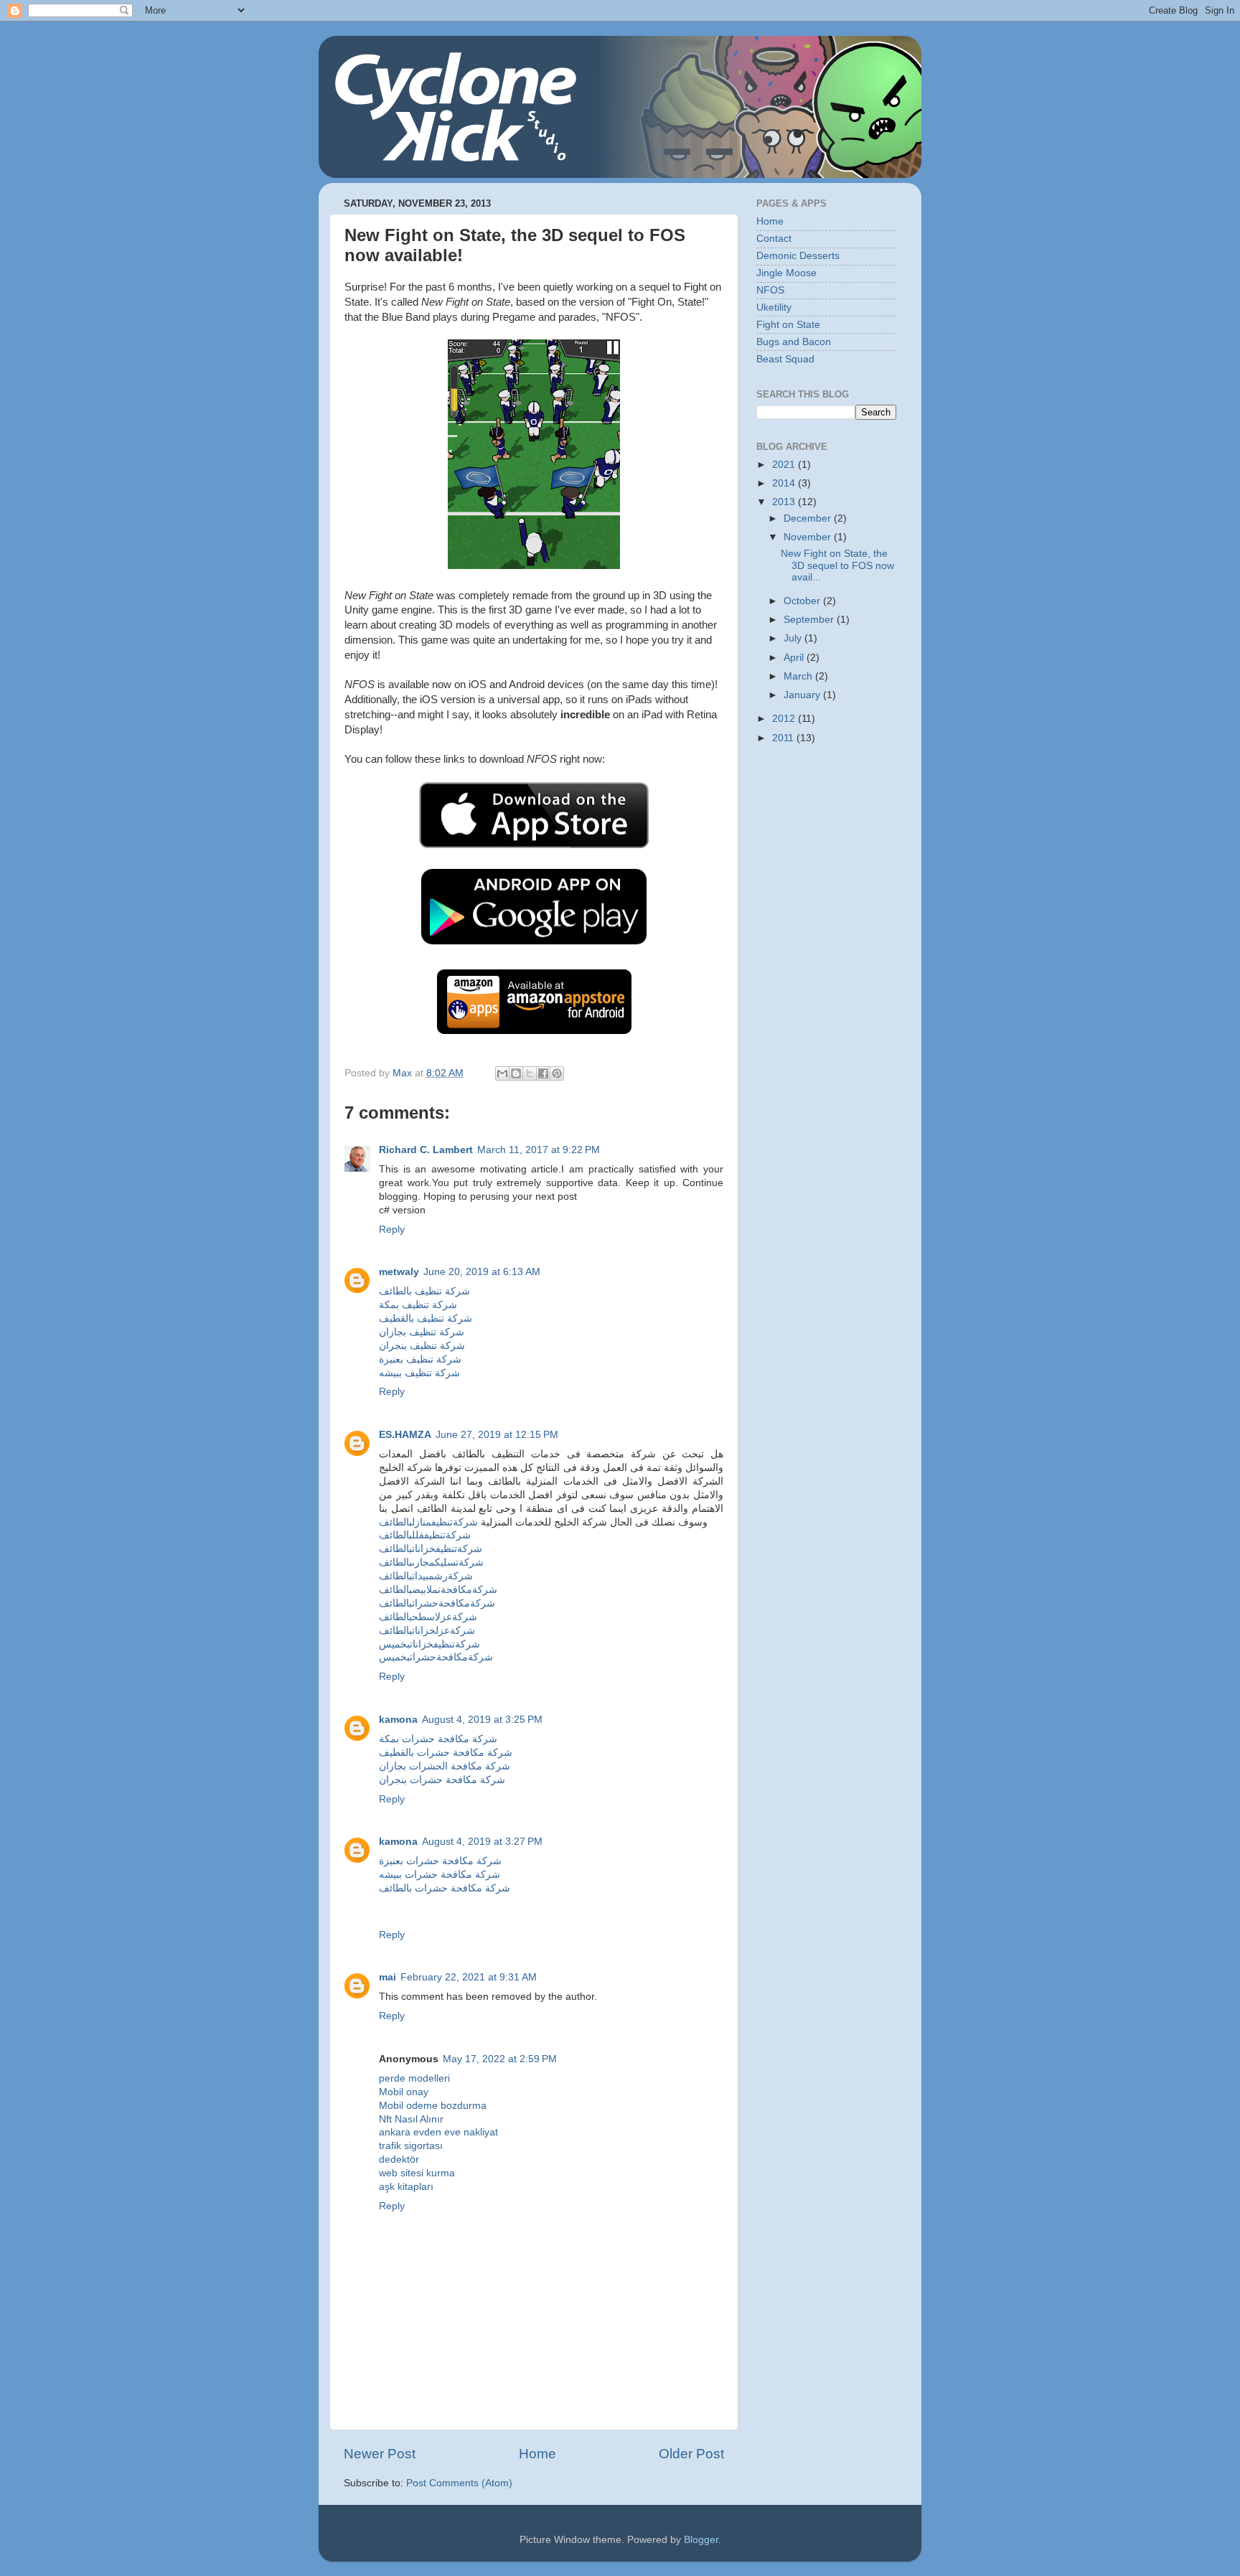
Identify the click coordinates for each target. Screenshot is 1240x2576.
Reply (392, 1230)
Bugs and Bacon (794, 342)
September (810, 620)
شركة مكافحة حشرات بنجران (442, 1780)
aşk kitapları (406, 2187)
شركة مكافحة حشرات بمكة (438, 1739)
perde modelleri (414, 2078)
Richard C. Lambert (426, 1150)
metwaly (399, 1272)
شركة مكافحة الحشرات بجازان (445, 1766)
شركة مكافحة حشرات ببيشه (440, 1875)
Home (537, 2454)
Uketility (774, 307)
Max (404, 1073)
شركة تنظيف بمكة (418, 1305)
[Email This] (502, 1073)
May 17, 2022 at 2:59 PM (500, 2059)
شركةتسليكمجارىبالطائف (431, 1562)
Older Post (691, 2454)
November (809, 537)
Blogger (701, 2540)
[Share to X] (530, 1073)
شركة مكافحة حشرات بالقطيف (446, 1753)
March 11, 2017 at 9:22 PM (539, 1150)
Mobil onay (404, 2092)
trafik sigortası (411, 2146)
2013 (785, 502)
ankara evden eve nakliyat (438, 2132)
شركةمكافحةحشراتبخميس (436, 1657)
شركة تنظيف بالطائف (424, 1291)
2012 (785, 719)
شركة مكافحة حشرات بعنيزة (440, 1861)
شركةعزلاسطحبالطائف (428, 1617)
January (803, 695)
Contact (774, 239)
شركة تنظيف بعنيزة (420, 1359)
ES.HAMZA (405, 1435)
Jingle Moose (786, 273)
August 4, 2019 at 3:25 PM (482, 1720)
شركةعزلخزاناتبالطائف (427, 1631)
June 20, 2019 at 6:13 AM (482, 1272)
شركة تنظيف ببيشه (419, 1373)
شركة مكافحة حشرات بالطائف (445, 1888)
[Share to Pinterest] (557, 1073)
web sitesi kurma (417, 2173)
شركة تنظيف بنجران (422, 1346)
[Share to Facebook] (543, 1073)
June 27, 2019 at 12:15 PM (497, 1435)
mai (387, 1977)
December (809, 518)
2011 (784, 738)
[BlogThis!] (516, 1073)
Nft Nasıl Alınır (411, 2119)
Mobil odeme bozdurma (433, 2106)
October (803, 601)
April (795, 658)
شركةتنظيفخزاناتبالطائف (431, 1549)
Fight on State (788, 325)
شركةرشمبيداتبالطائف (426, 1576)
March (799, 676)
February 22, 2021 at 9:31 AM (469, 1977)
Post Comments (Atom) (459, 2483)
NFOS (770, 290)
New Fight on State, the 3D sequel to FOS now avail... (837, 565)
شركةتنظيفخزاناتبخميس (429, 1644)
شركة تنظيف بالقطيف (426, 1318)
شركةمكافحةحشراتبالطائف (437, 1603)
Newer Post (380, 2454)
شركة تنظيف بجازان (422, 1332)
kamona (398, 1720)
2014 (785, 483)
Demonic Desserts (798, 256)
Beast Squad (785, 359)
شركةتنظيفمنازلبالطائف (428, 1522)
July (794, 638)
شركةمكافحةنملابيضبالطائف (438, 1590)
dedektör (399, 2159)
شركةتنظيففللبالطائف (425, 1535)
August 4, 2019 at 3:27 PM (482, 1842)
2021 (785, 465)
